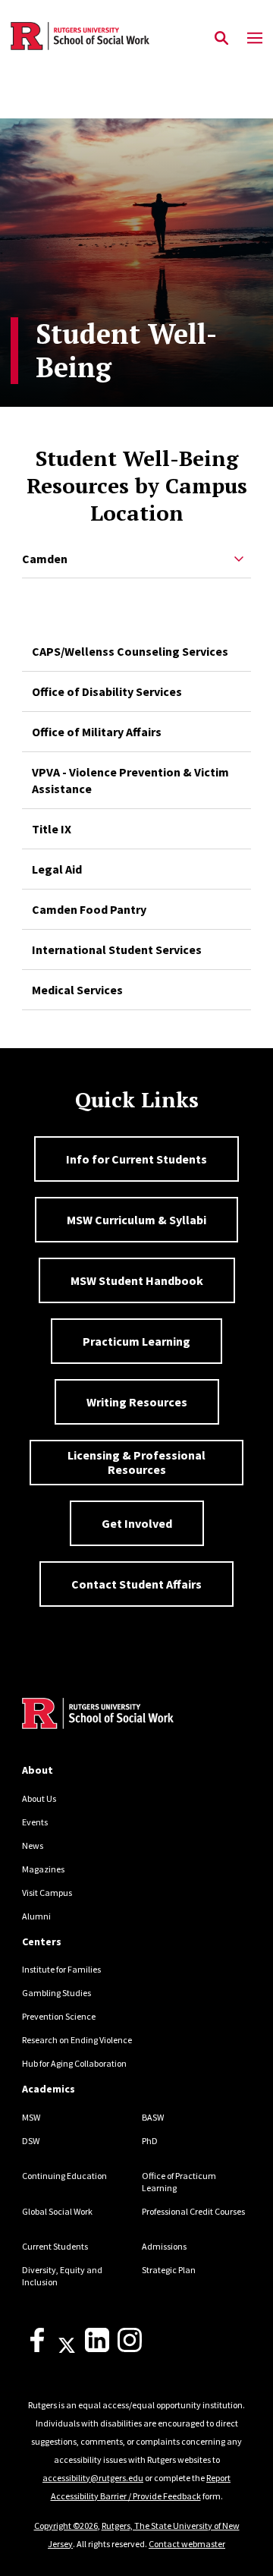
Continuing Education (64, 2176)
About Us (39, 1798)
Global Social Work (57, 2211)
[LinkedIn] (97, 2349)
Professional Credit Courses (193, 2211)
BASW (153, 2117)
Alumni (36, 1916)
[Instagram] (130, 2349)
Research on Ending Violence (77, 2040)
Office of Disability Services (107, 691)
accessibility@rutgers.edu (93, 2478)
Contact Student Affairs (136, 1584)
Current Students (55, 2246)
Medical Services (77, 990)
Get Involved (137, 1523)
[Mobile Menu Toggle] (255, 39)
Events (35, 1822)
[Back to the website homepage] (80, 36)
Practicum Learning (136, 1341)
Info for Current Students (136, 1159)
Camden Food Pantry (89, 909)
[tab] (136, 560)
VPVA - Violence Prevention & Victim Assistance (130, 780)
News (33, 1845)
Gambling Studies (56, 1993)
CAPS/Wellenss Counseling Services (130, 651)
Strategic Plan (169, 2270)
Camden (45, 559)
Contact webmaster (187, 2544)
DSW (31, 2141)
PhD (150, 2141)
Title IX (52, 829)
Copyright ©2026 (66, 2526)
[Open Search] (221, 39)
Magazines (43, 1869)
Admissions (164, 2246)
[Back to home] (124, 1715)
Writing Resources (137, 1402)
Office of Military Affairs (97, 732)
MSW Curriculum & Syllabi (136, 1220)
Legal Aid (57, 869)
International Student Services (117, 949)
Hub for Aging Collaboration (74, 2063)
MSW (31, 2117)
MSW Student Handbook (137, 1280)
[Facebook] (37, 2349)
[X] (67, 2349)
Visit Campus (47, 1893)
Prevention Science (59, 2016)
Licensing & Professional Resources (136, 1462)
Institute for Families (61, 1969)
